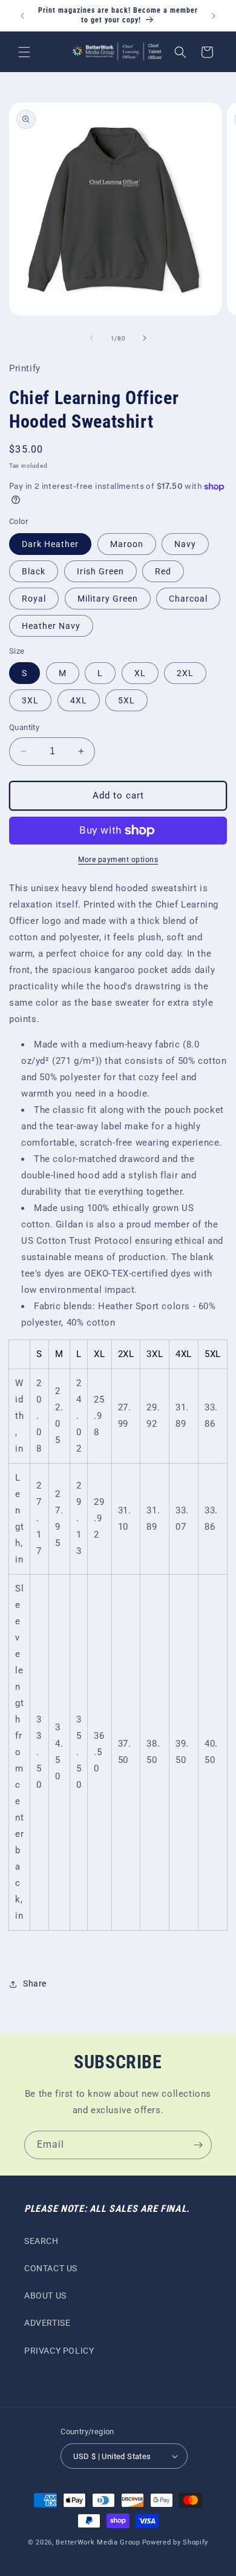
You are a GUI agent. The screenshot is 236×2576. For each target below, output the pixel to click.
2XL (185, 673)
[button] (24, 52)
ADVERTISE (47, 2323)
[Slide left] (91, 338)
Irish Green (100, 571)
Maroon (127, 544)
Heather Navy (51, 626)
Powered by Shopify (175, 2542)
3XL (30, 700)
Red (163, 571)
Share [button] (35, 1983)
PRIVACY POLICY (59, 2351)
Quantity (24, 727)
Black (34, 571)
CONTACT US (51, 2268)
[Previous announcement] (22, 16)
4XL (79, 700)
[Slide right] (145, 338)
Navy (185, 544)
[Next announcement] (214, 16)
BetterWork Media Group (98, 2542)
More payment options (118, 860)
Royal (34, 599)
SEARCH (41, 2241)
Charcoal (188, 599)
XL (140, 673)
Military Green (108, 599)
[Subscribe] (198, 2145)
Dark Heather (50, 544)
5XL (126, 700)
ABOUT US (45, 2295)
